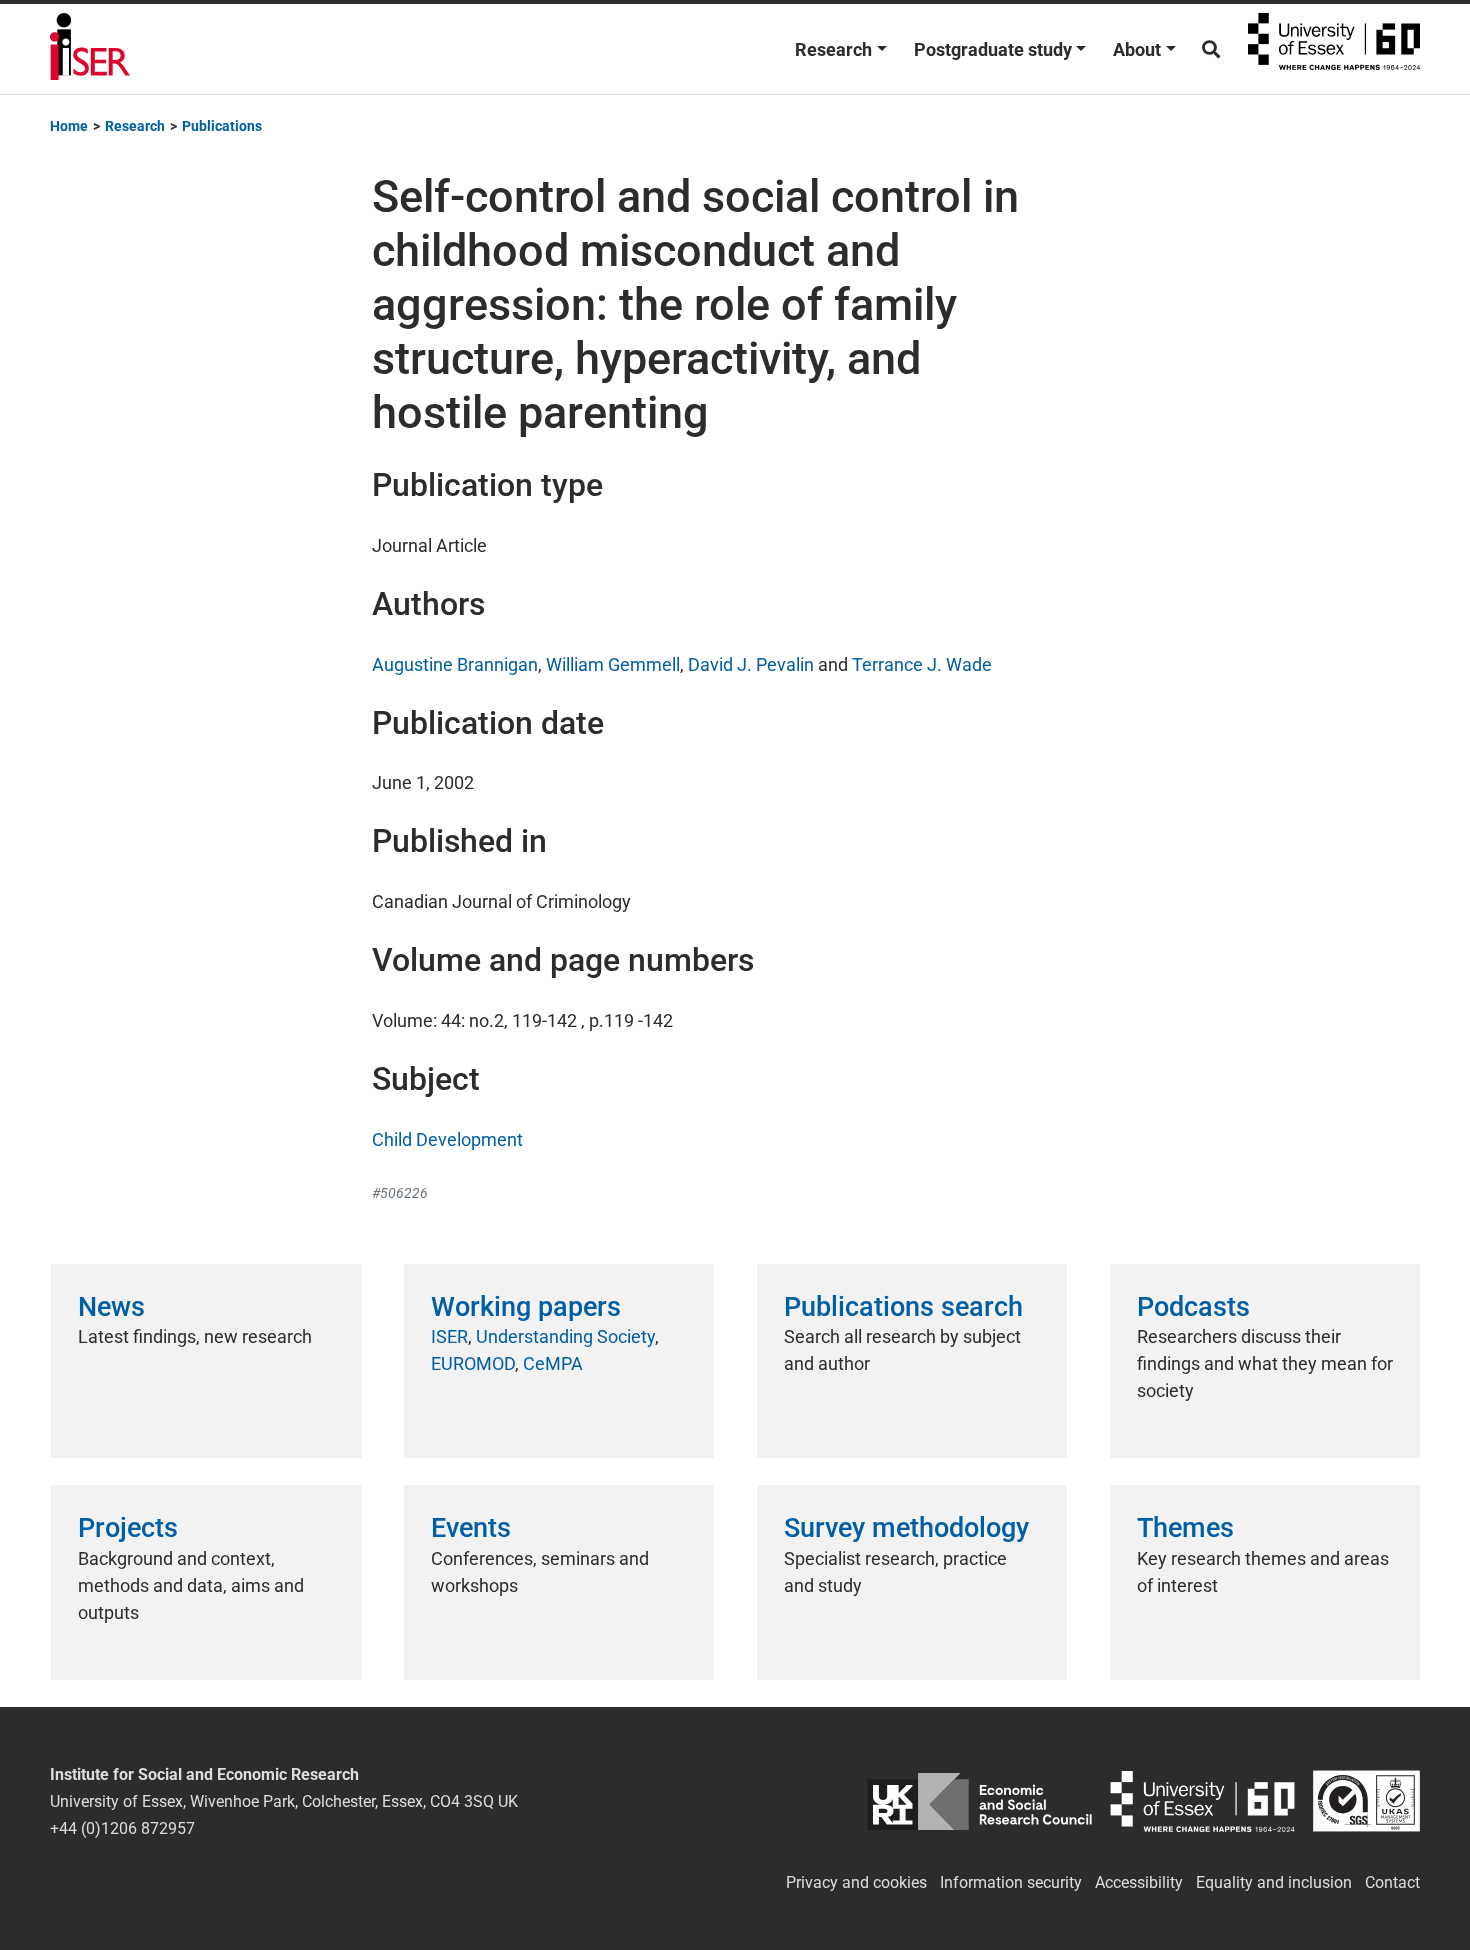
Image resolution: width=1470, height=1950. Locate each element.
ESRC (979, 1801)
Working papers (526, 1307)
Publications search (903, 1307)
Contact (1392, 1882)
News (111, 1307)
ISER (449, 1336)
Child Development (447, 1139)
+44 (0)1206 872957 (122, 1828)
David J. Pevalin (751, 664)
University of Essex (1334, 49)
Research (833, 49)
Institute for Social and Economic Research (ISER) (90, 49)
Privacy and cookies (856, 1882)
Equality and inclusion (1274, 1882)
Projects (128, 1528)
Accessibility (1139, 1882)
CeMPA (553, 1363)
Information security (1011, 1882)
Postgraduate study (993, 49)
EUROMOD (473, 1363)
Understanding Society (565, 1336)
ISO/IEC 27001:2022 (1366, 1801)
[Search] (1211, 49)
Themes (1185, 1528)
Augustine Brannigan (455, 664)
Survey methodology (906, 1528)
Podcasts (1193, 1307)
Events (471, 1528)
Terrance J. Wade (922, 664)
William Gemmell (613, 664)
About (1137, 49)
